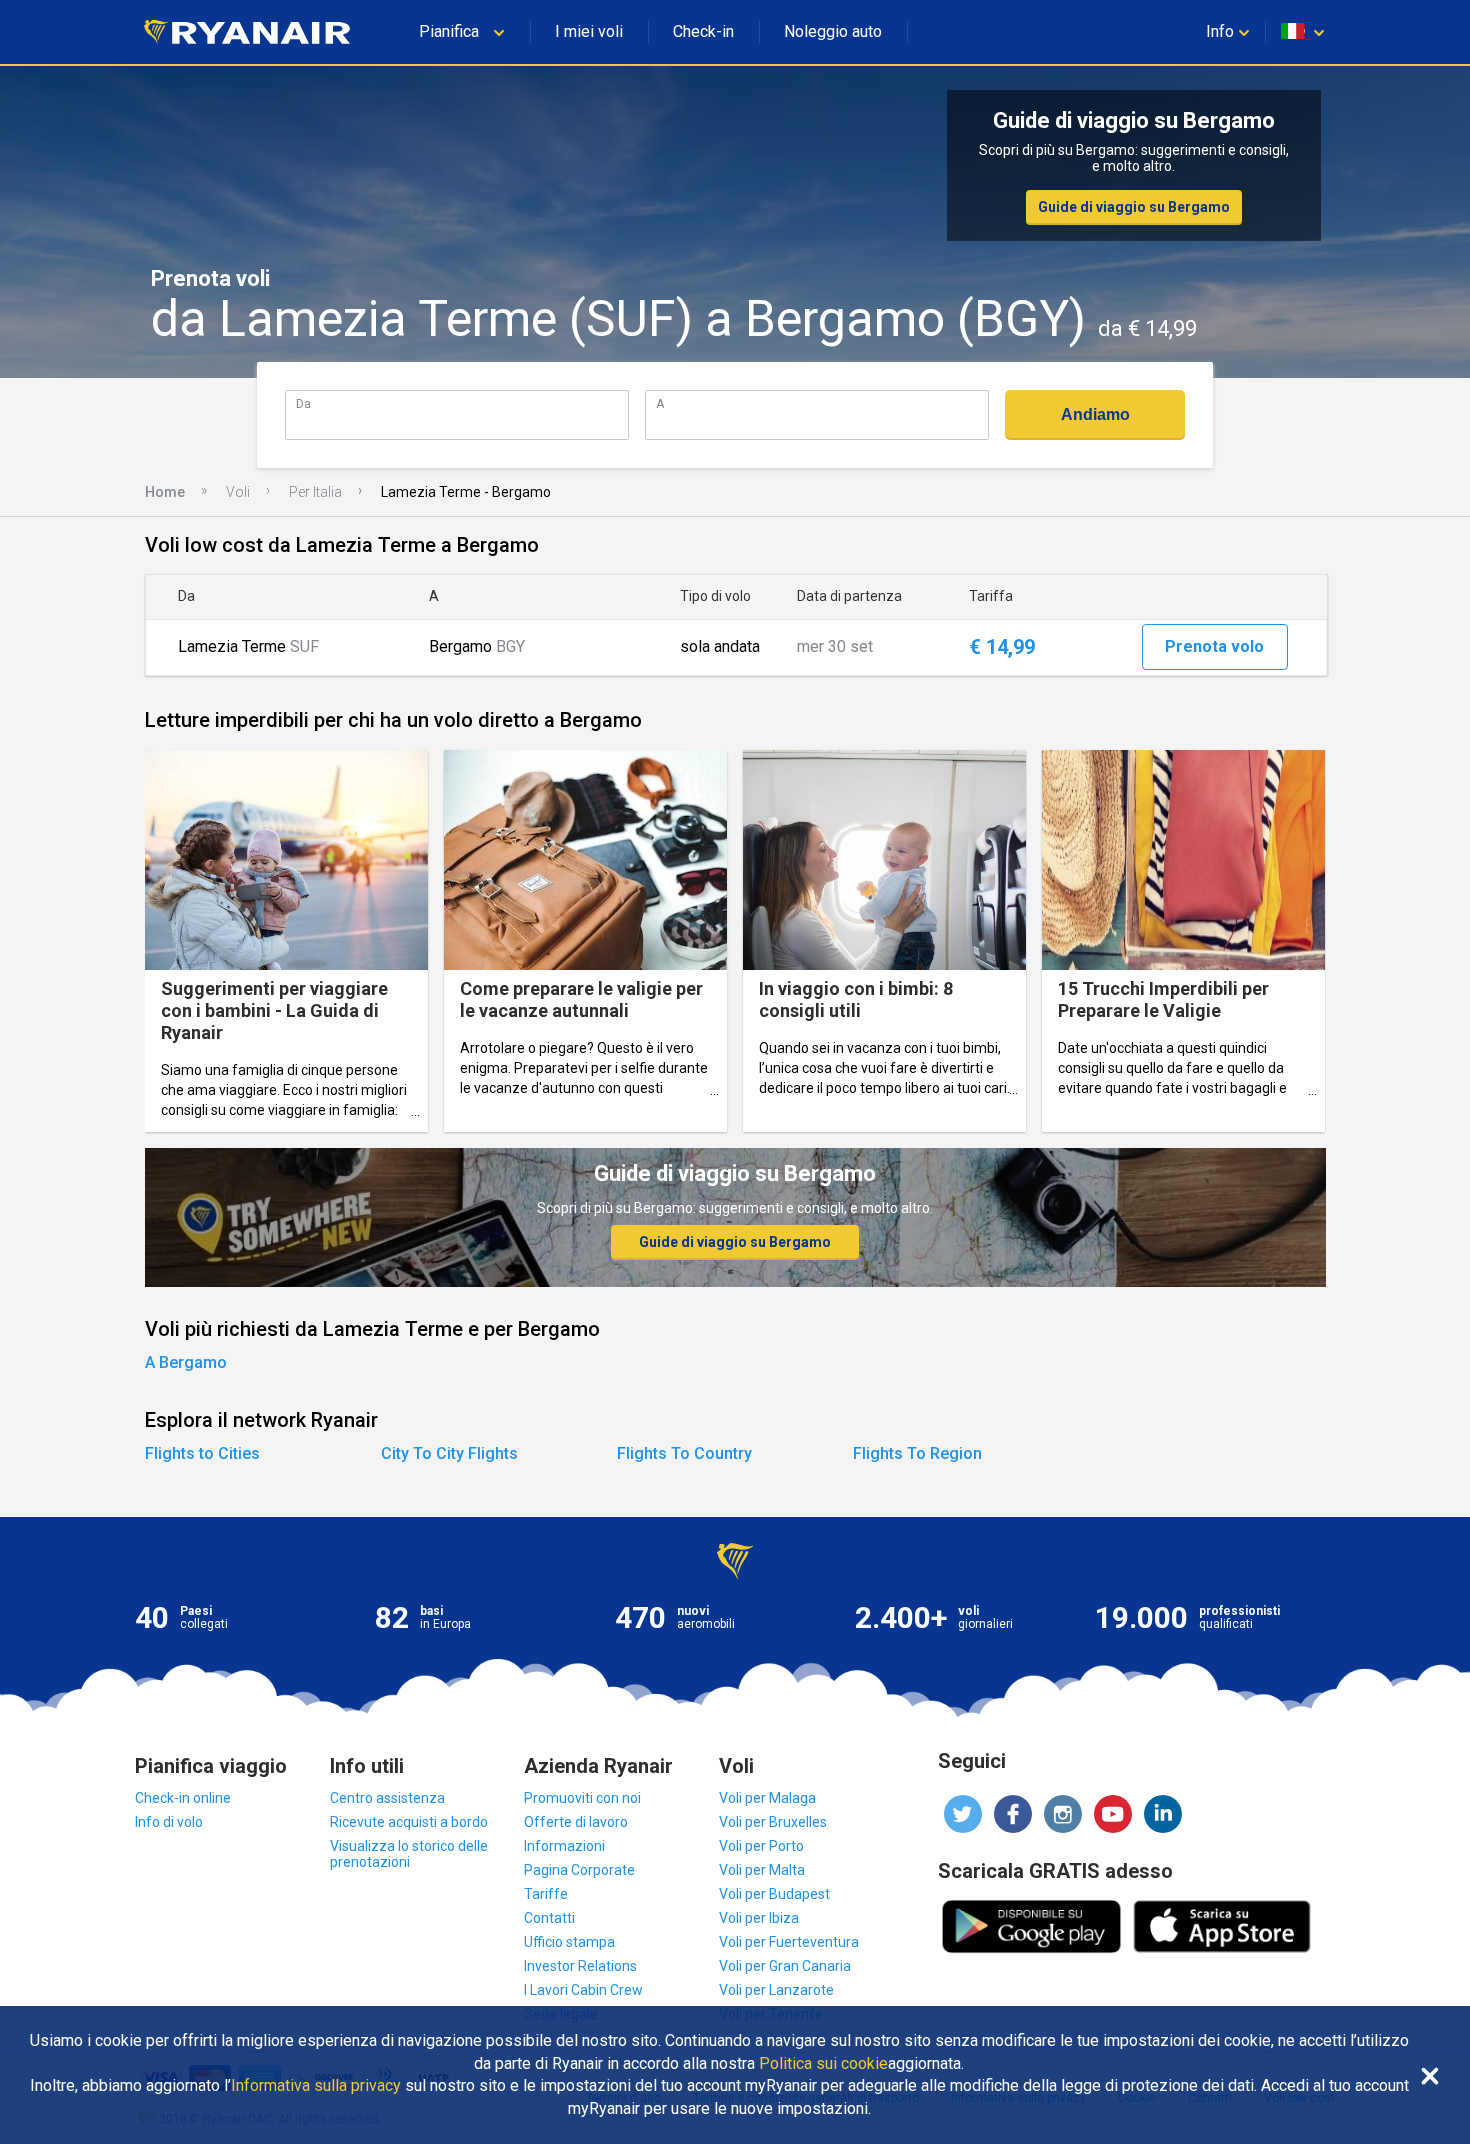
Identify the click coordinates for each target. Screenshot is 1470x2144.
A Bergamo (186, 1362)
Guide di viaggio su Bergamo (1134, 207)
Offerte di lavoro (576, 1822)
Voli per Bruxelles (773, 1822)
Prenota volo (1214, 646)
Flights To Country (684, 1453)
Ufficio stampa (569, 1942)
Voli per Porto (761, 1846)
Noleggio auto (833, 31)
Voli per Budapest (774, 1894)
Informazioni (564, 1846)
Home (165, 492)
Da (303, 403)
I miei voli (589, 31)
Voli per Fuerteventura (789, 1942)
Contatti (549, 1918)
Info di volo (169, 1822)
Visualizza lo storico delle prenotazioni (409, 1854)
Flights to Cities (202, 1453)
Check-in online (183, 1798)
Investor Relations (580, 1966)
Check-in (703, 31)
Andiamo (1095, 414)
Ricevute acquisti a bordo (409, 1822)
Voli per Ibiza (759, 1918)
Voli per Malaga (767, 1798)
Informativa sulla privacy (316, 2086)
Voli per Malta (762, 1870)
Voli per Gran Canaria (785, 1966)
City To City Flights (449, 1453)
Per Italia (315, 492)
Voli (238, 492)
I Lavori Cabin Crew (583, 1990)
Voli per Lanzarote (776, 1990)
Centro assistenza (387, 1798)
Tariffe (546, 1894)
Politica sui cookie (823, 2064)
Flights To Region (917, 1453)
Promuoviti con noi (582, 1798)
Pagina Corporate (579, 1870)
